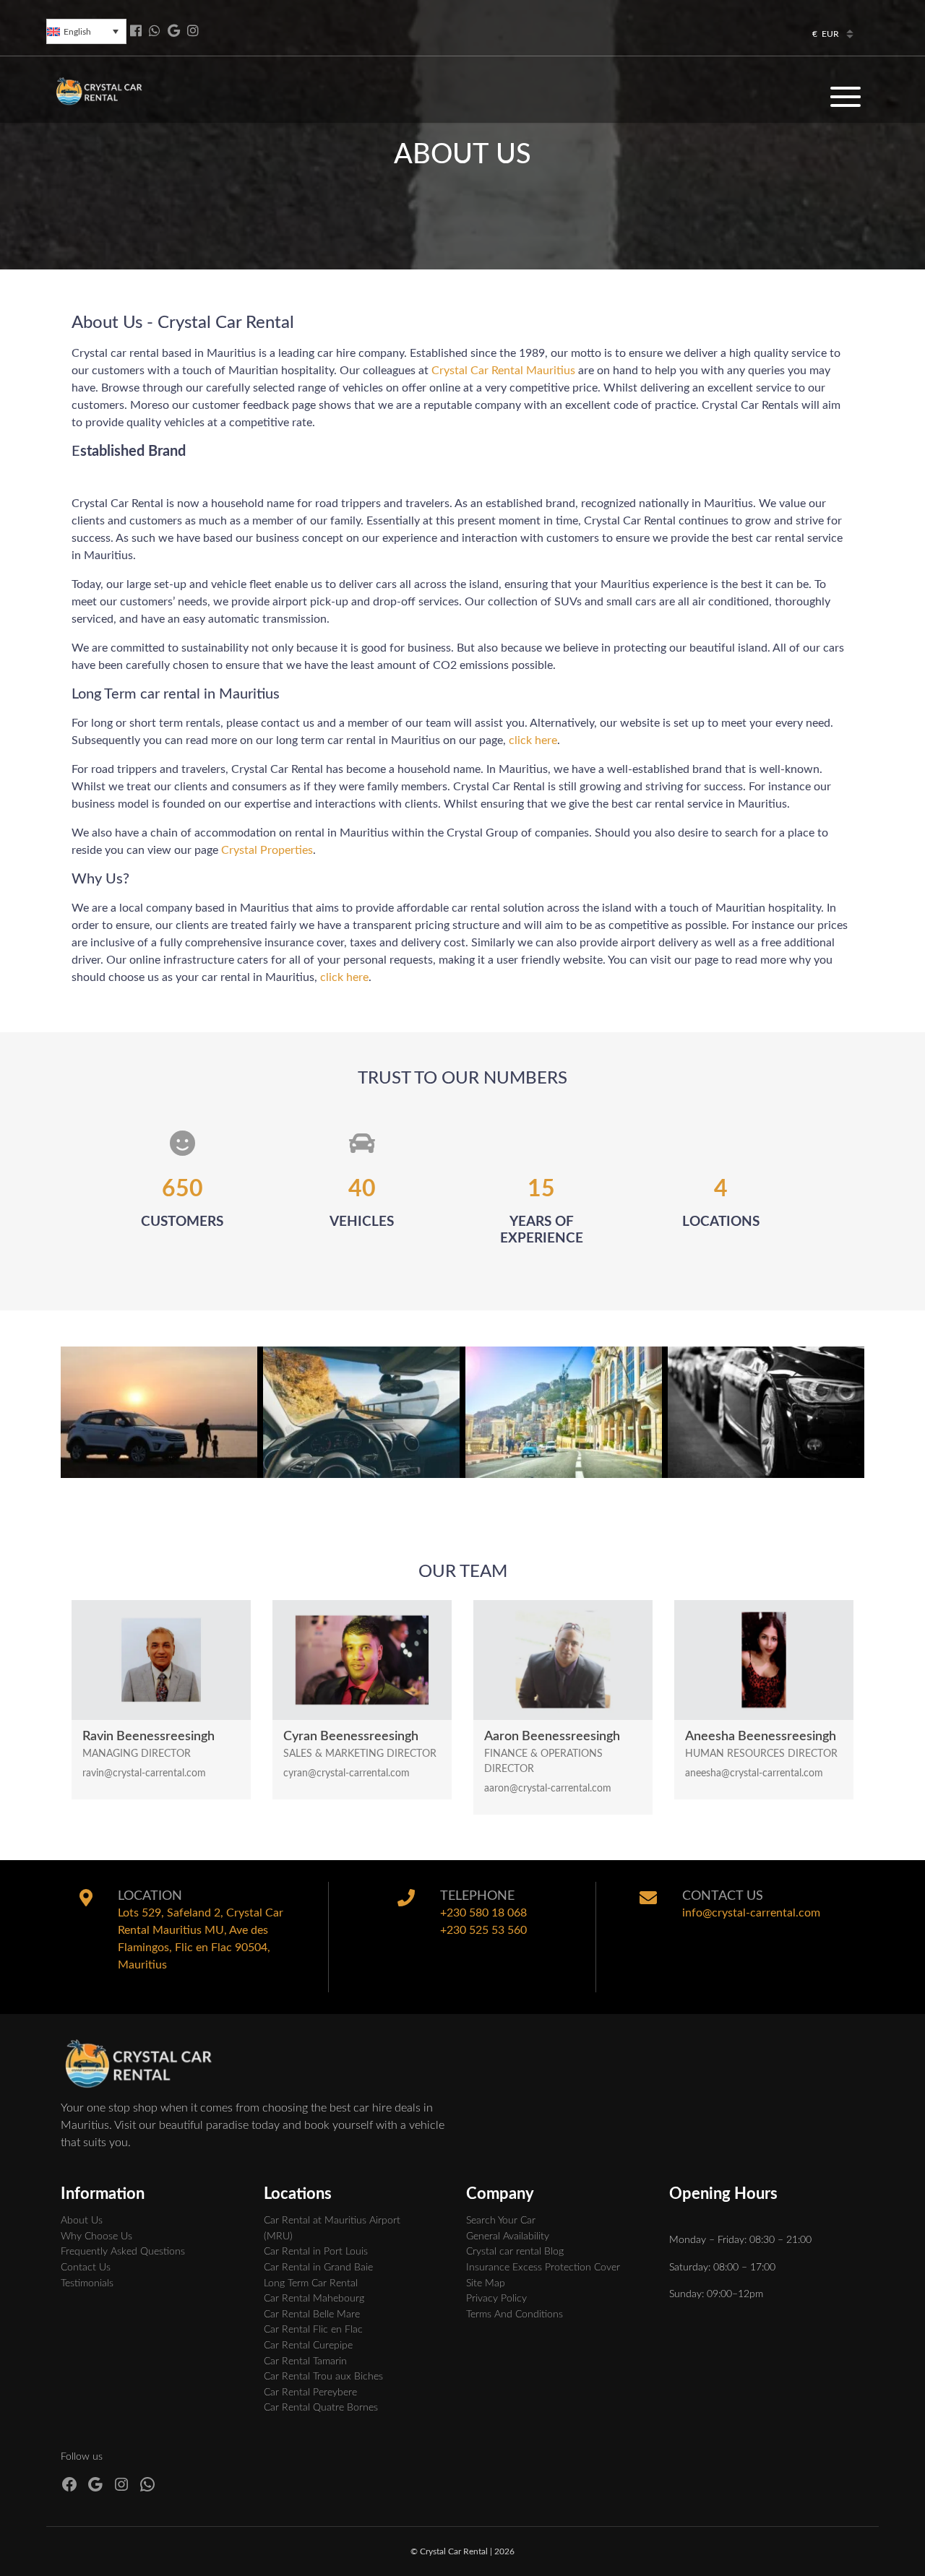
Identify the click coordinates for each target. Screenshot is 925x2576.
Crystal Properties (267, 850)
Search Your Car (501, 2220)
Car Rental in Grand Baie (318, 2267)
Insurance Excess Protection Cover (543, 2267)
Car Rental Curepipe (308, 2345)
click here (533, 740)
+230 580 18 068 (483, 1913)
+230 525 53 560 (483, 1930)
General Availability (508, 2236)
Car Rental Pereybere (310, 2392)
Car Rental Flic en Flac (313, 2329)
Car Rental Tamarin (305, 2361)
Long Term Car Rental (311, 2283)
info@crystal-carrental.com (751, 1913)
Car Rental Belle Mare (312, 2314)
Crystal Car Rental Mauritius (503, 371)
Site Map (486, 2283)
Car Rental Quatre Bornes (321, 2407)
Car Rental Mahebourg (314, 2298)
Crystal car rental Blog (515, 2251)
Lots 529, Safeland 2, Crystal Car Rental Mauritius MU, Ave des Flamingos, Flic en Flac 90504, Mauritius (201, 1939)
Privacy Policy (496, 2298)
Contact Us (86, 2267)
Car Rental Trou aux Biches (323, 2376)
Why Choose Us (96, 2236)
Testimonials (87, 2283)
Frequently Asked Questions (123, 2251)
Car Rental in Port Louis (316, 2251)
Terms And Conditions (515, 2314)
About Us (82, 2220)
